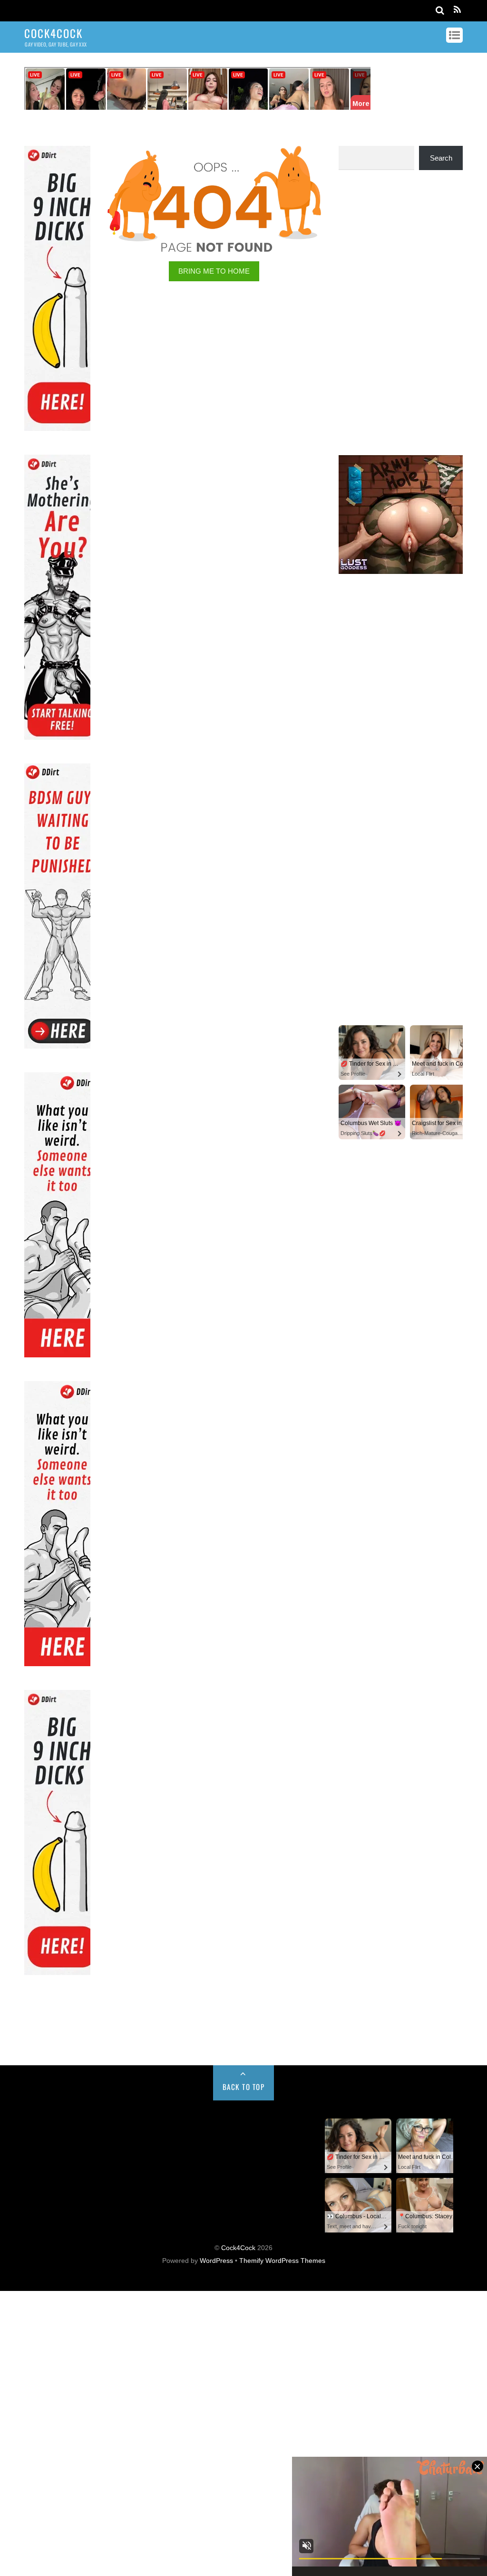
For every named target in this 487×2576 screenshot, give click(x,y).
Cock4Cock (238, 2248)
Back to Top (244, 2087)
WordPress (216, 2261)
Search (441, 158)
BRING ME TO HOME (214, 271)
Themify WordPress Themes (282, 2261)
